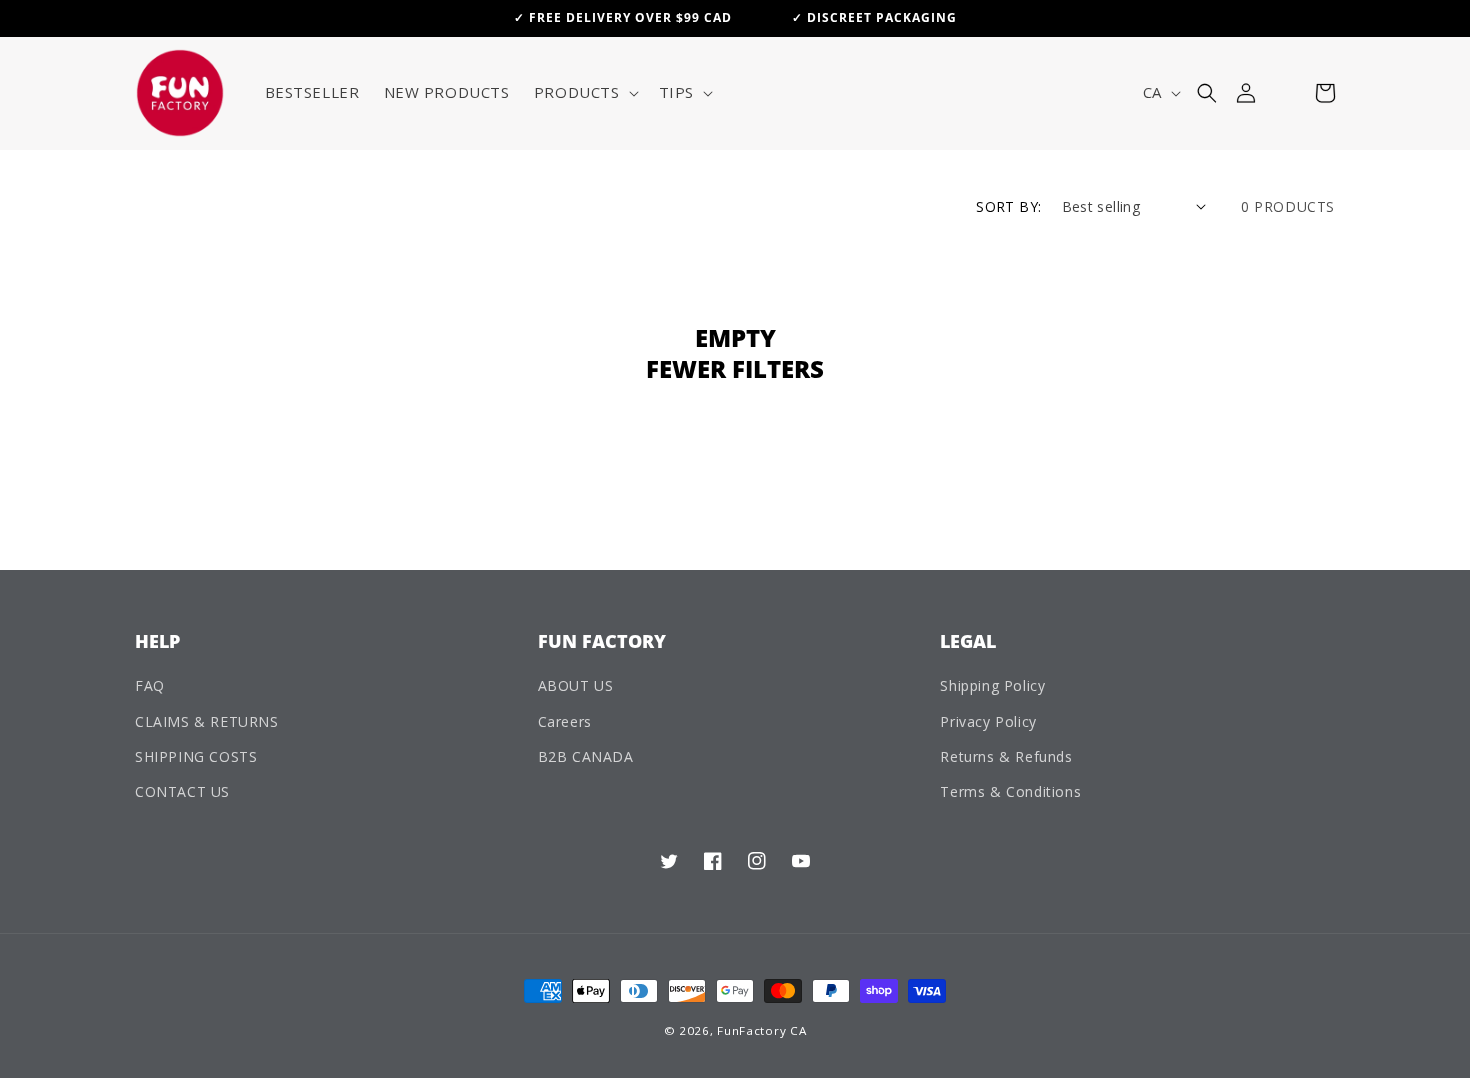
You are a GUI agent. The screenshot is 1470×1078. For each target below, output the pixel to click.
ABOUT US (576, 685)
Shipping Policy (992, 685)
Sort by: (1008, 206)
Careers (565, 721)
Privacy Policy (988, 721)
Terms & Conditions (1010, 791)
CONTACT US (182, 791)
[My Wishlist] (1285, 93)
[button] (584, 93)
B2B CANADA (586, 756)
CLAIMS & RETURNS (207, 721)
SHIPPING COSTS (196, 756)
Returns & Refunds (1006, 756)
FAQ (150, 685)
